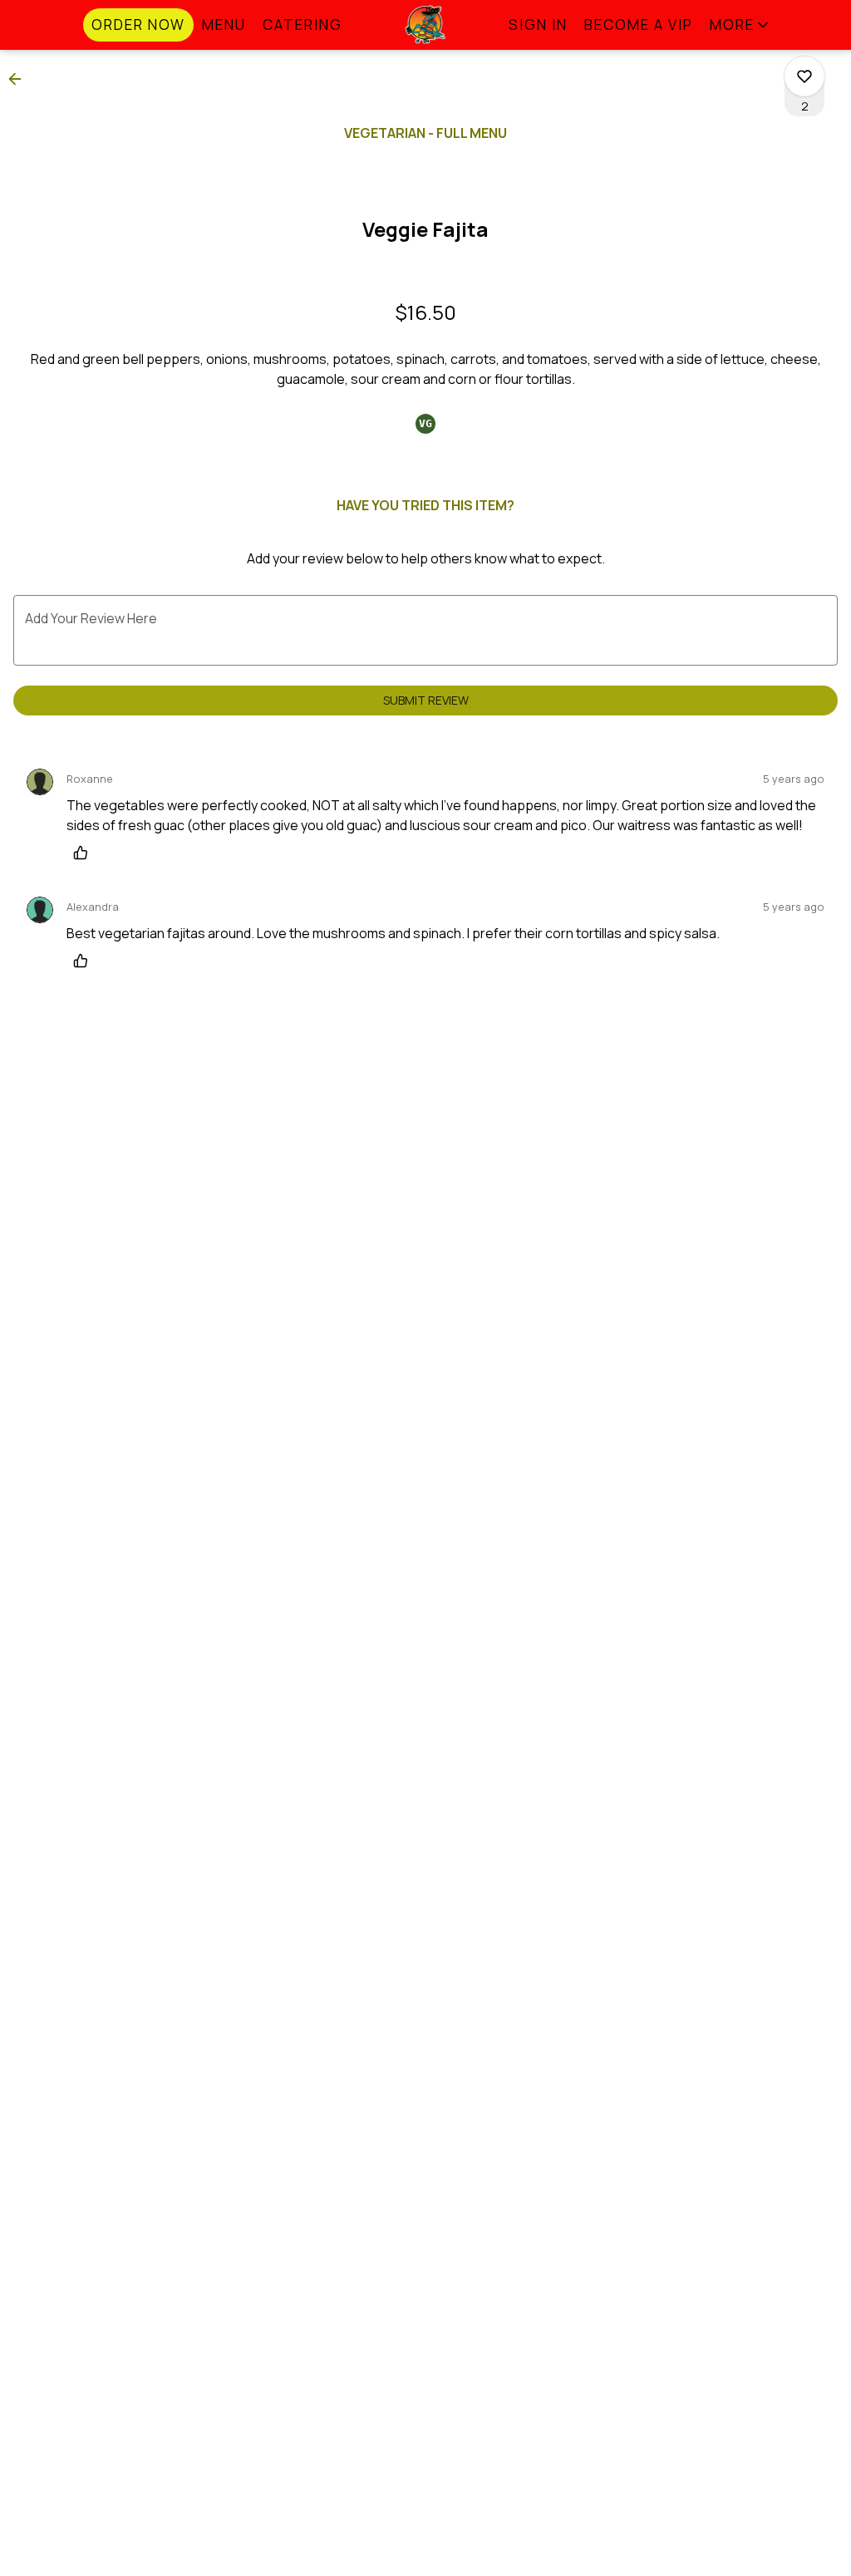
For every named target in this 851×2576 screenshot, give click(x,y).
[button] (740, 25)
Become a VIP (639, 25)
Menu (224, 25)
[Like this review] (85, 853)
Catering (303, 25)
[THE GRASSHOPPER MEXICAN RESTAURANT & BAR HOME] (425, 25)
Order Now (138, 25)
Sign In (538, 25)
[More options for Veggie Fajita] (804, 76)
